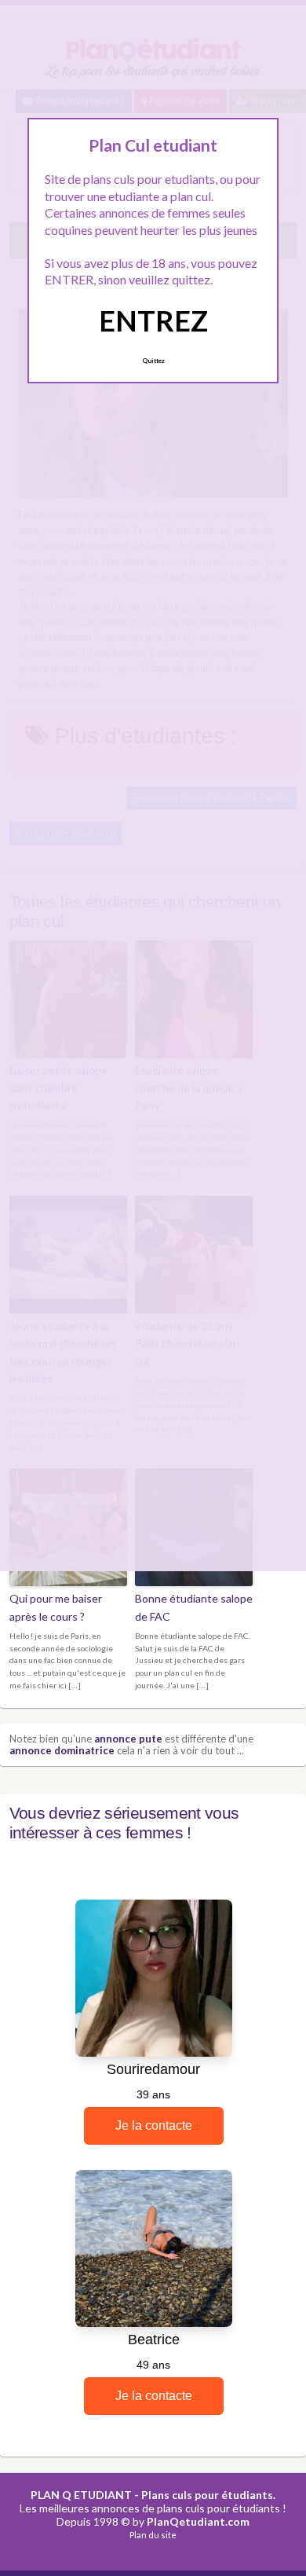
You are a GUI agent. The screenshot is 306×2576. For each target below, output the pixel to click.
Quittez (153, 361)
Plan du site (153, 2535)
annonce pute (128, 1739)
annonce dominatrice (62, 1750)
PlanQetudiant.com (198, 2521)
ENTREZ (153, 321)
